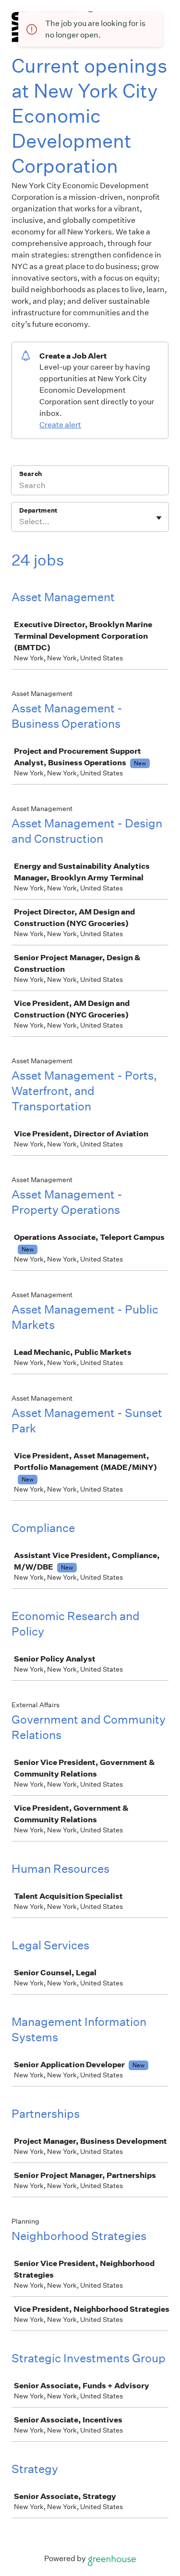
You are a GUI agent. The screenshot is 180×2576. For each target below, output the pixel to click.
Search (30, 474)
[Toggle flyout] (159, 518)
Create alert (60, 425)
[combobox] (20, 522)
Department (38, 510)
